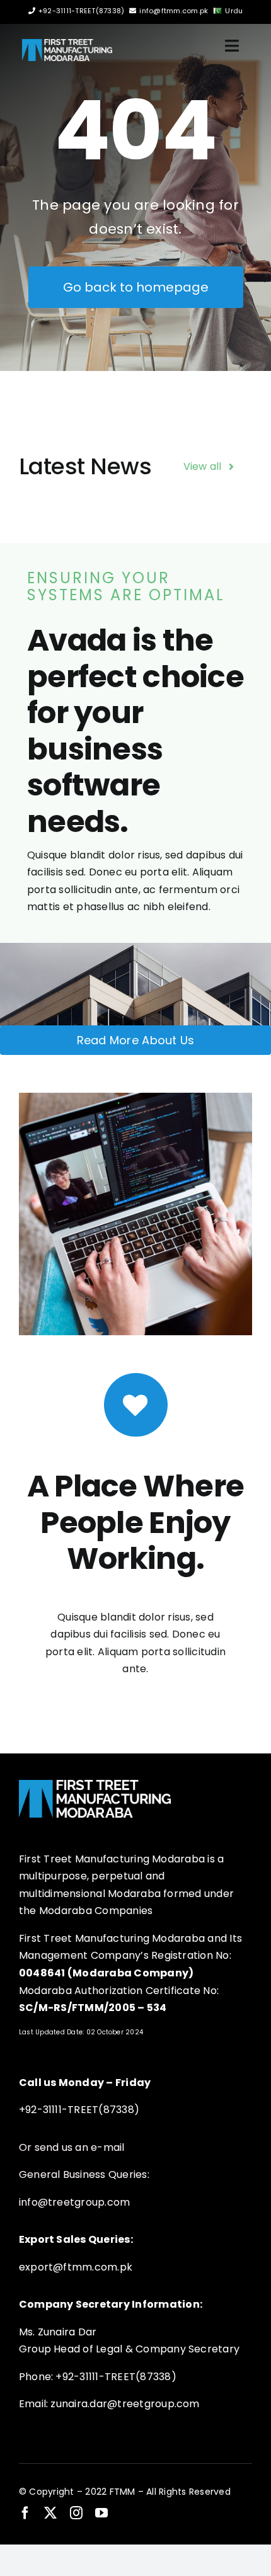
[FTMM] (67, 44)
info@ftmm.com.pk (174, 11)
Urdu (234, 11)
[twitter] (50, 2513)
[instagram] (76, 2513)
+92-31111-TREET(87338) (81, 11)
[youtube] (101, 2513)
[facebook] (25, 2513)
